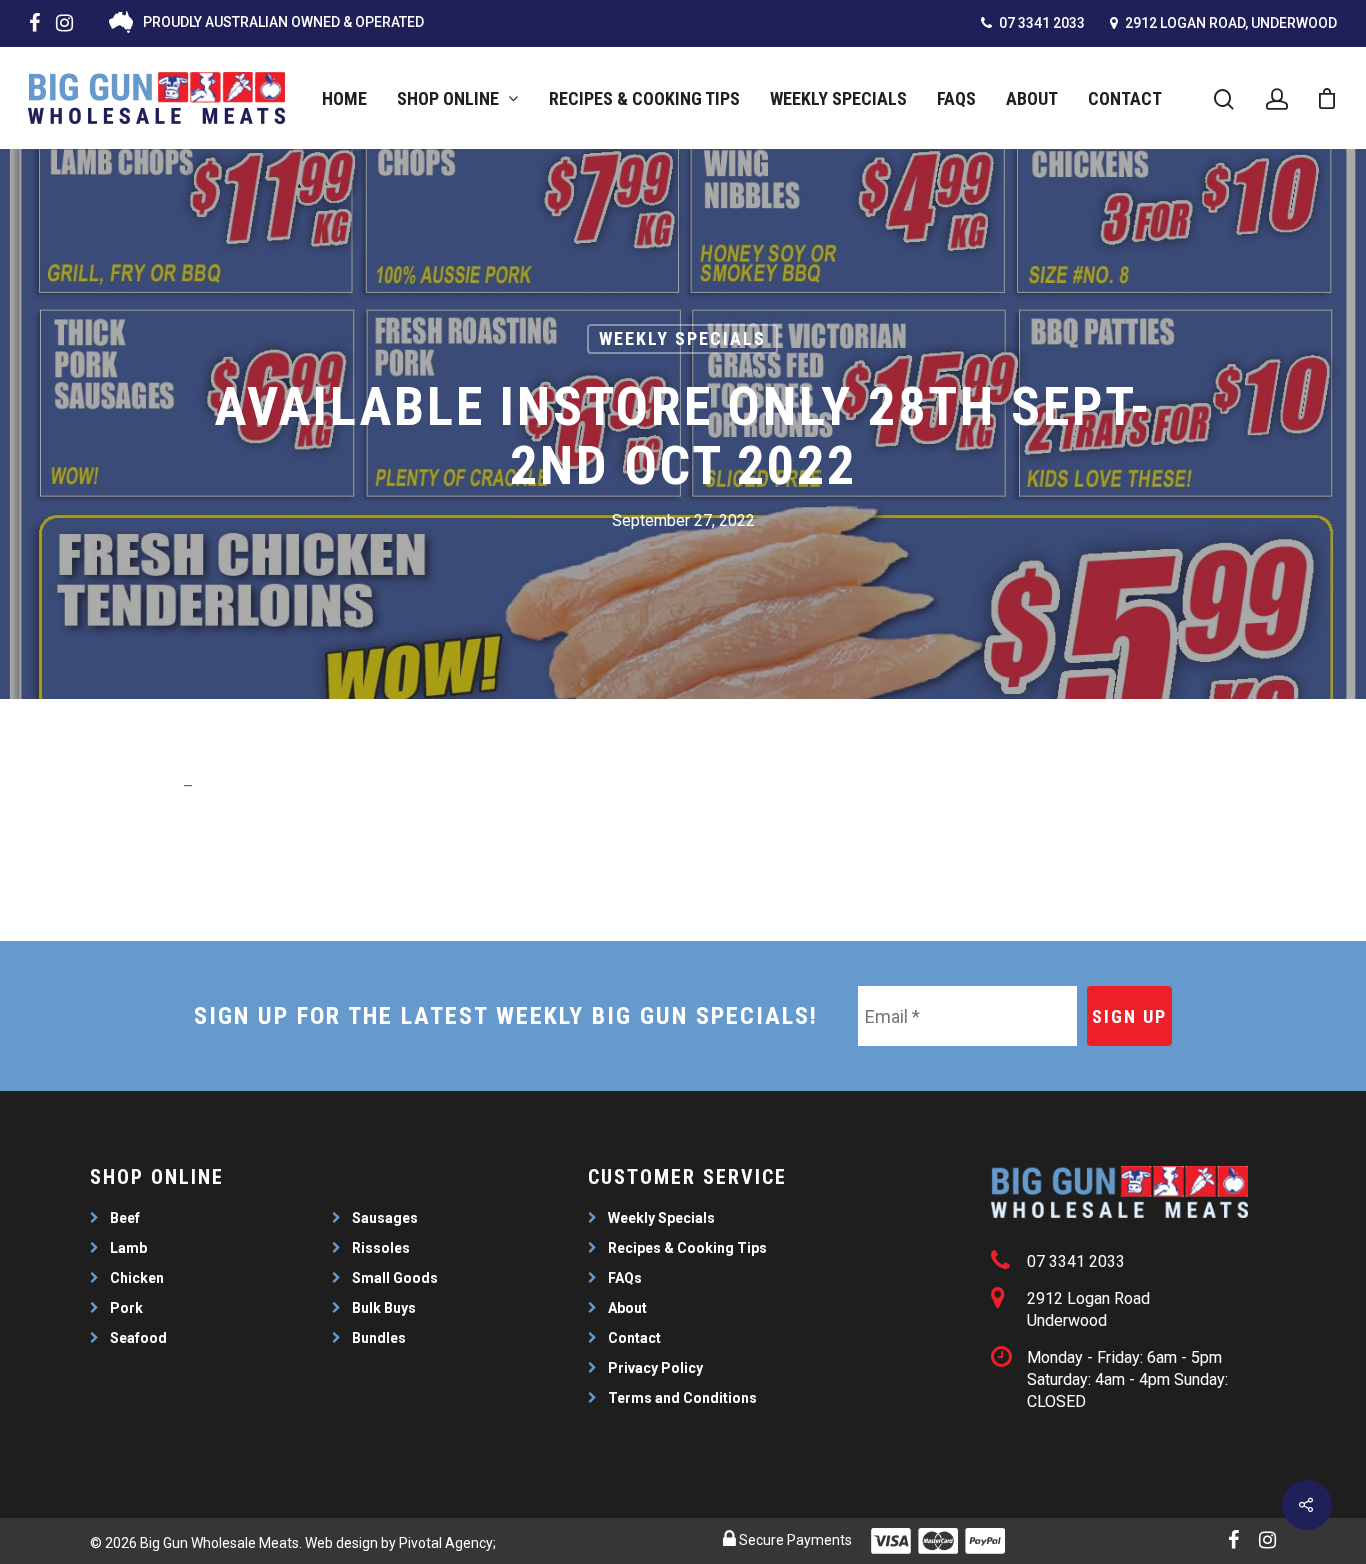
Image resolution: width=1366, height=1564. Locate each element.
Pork (126, 1308)
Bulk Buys (384, 1308)
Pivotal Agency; (447, 1543)
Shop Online (448, 98)
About (1032, 98)
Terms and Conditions (682, 1398)
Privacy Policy (655, 1368)
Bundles (379, 1338)
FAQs (956, 98)
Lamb (128, 1248)
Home (344, 98)
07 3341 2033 (1040, 23)
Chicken (137, 1278)
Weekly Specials (838, 98)
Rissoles (381, 1248)
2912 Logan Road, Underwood (1229, 23)
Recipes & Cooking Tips (644, 98)
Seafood (138, 1338)
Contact (1125, 98)
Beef (125, 1218)
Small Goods (395, 1278)
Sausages (385, 1218)
